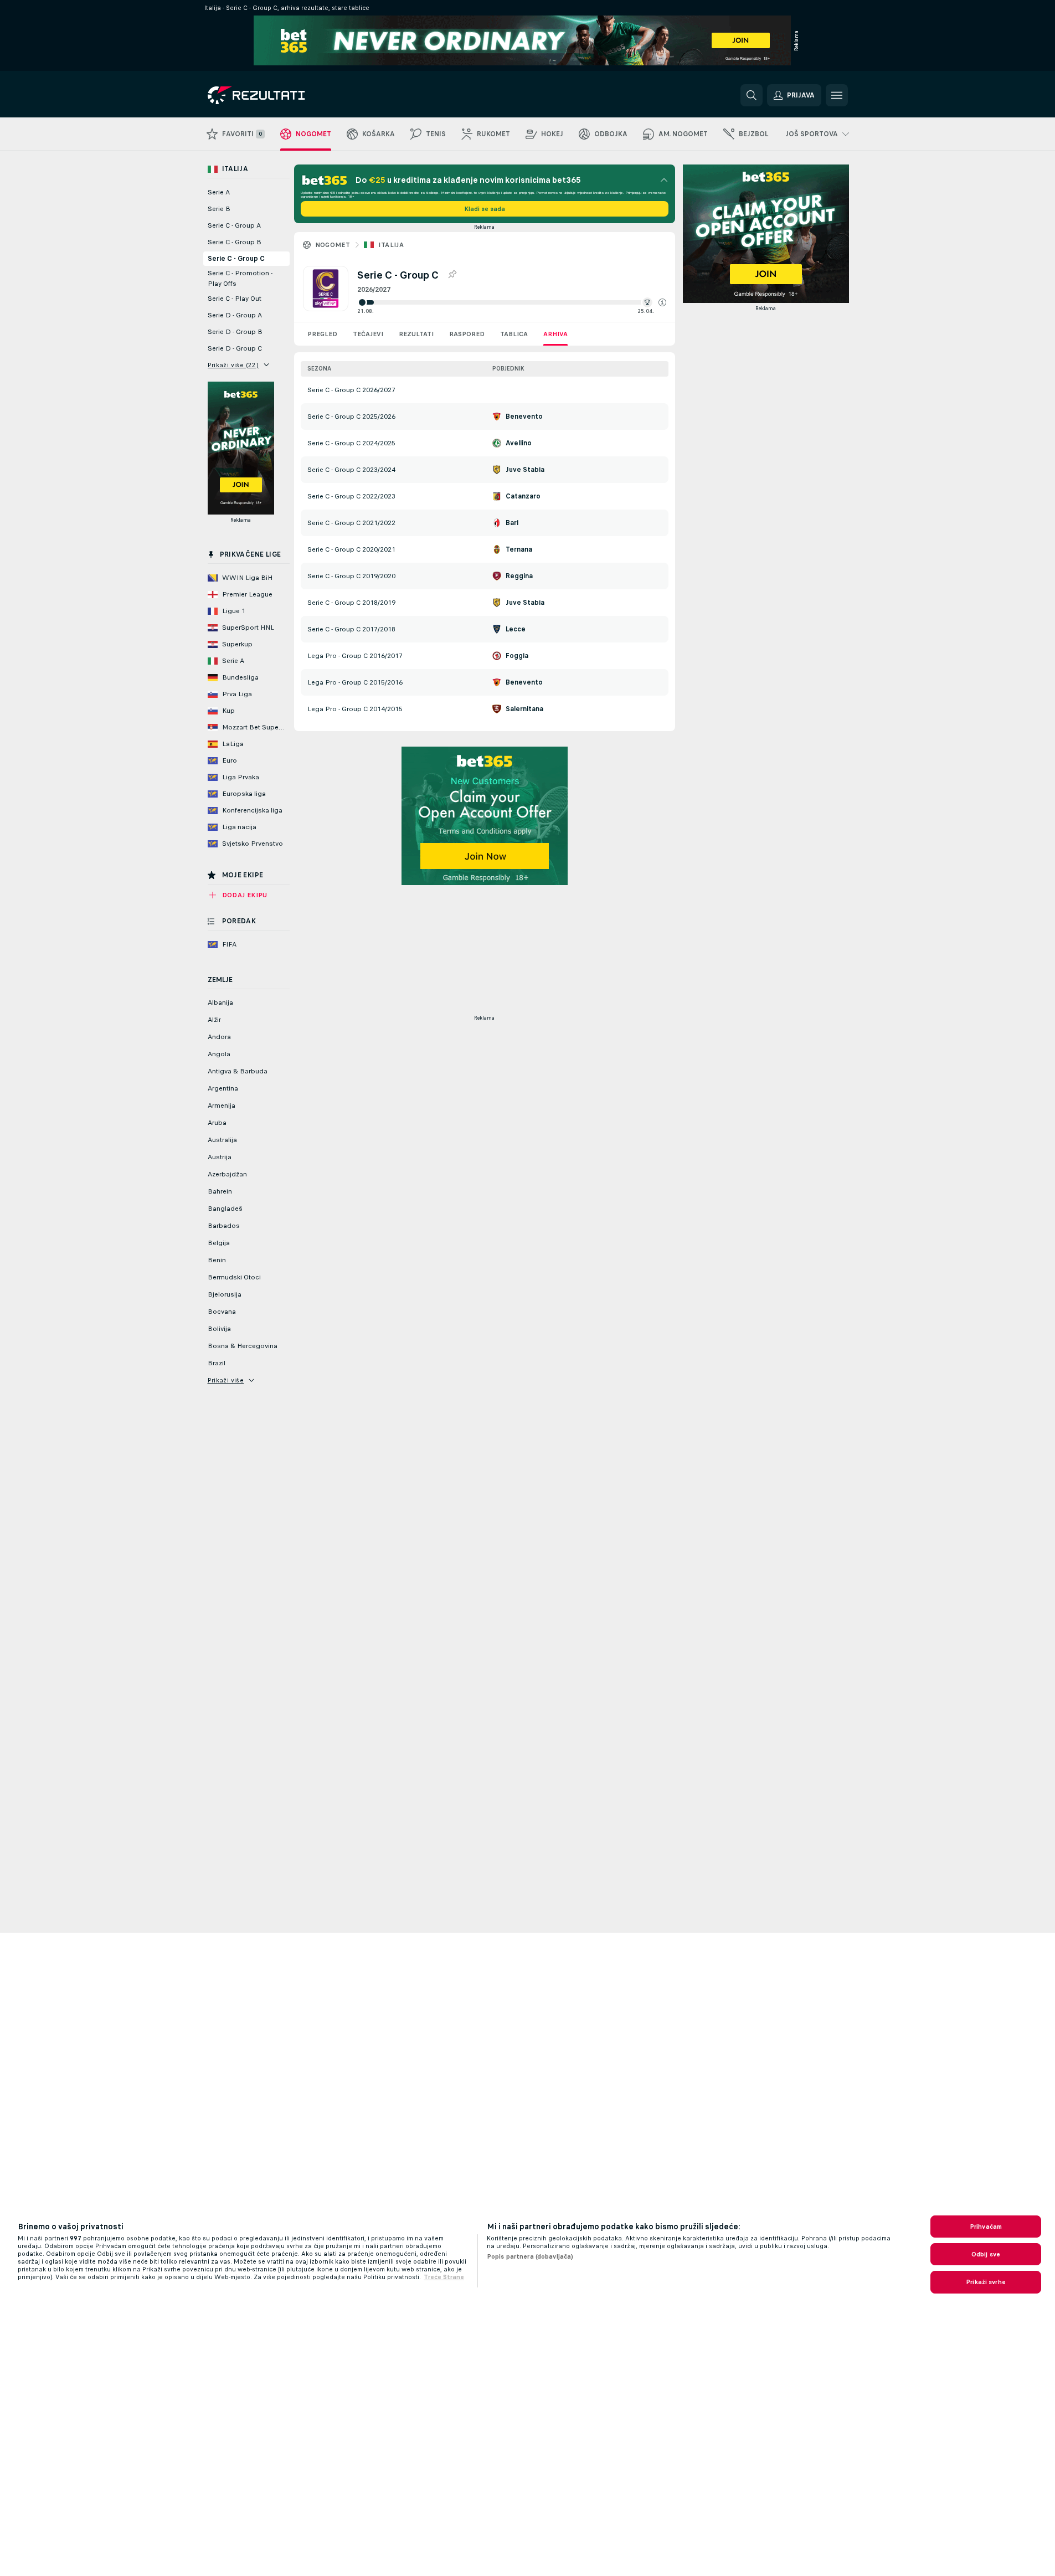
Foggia (517, 656)
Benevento (524, 417)
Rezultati (416, 334)
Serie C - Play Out (235, 299)
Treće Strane (444, 2277)
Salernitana (524, 709)
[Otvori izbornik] (837, 95)
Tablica (514, 334)
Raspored (467, 334)
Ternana (519, 549)
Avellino (519, 443)
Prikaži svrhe (986, 2282)
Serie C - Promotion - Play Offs (240, 278)
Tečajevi (368, 334)
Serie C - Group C (236, 259)
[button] (662, 302)
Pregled (322, 334)
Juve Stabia (525, 470)
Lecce (516, 629)
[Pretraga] (752, 95)
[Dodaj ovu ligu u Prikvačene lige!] (452, 275)
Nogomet (333, 245)
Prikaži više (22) (233, 365)
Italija (391, 245)
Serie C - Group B (235, 242)
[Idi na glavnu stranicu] (284, 95)
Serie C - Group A (234, 225)
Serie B (219, 209)
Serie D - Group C (235, 348)
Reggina (519, 576)
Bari (512, 523)
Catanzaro (523, 496)
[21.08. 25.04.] (512, 302)
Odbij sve (986, 2254)
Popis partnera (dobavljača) (530, 2256)
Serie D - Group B (235, 332)
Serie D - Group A (235, 315)
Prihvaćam (986, 2227)
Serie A (219, 192)
